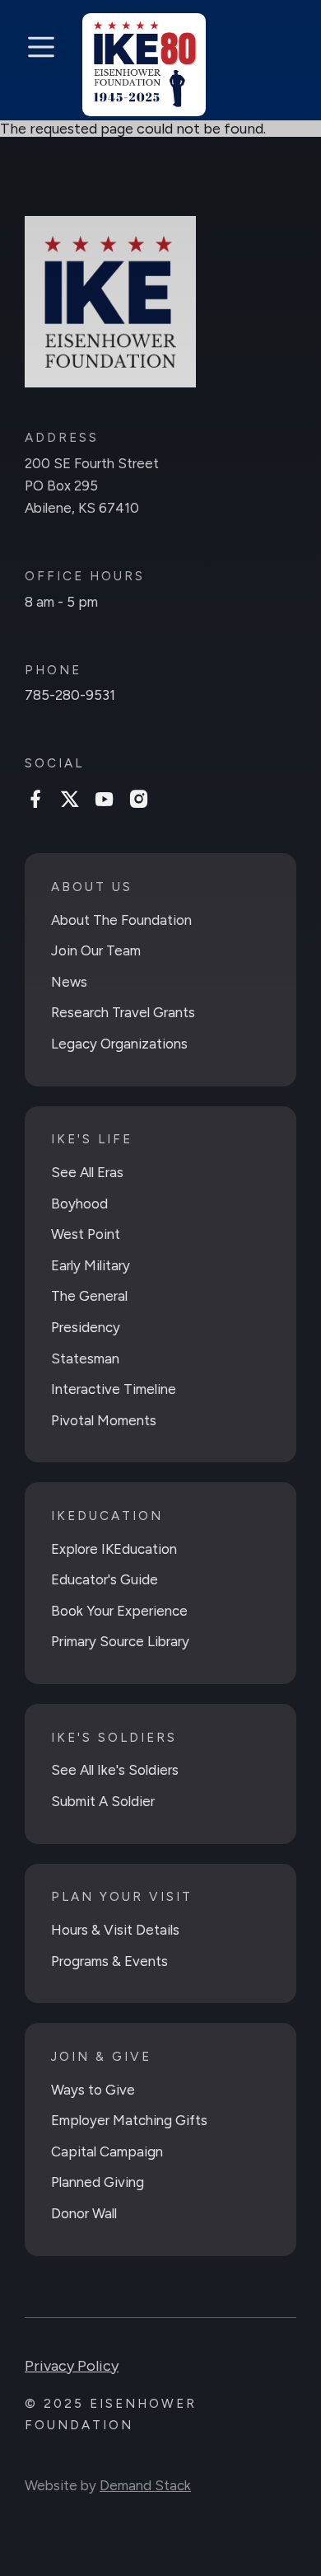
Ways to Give (93, 2090)
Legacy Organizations (119, 1044)
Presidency (86, 1327)
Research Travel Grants (123, 1012)
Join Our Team (96, 950)
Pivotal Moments (104, 1420)
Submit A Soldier (103, 1801)
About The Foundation (121, 920)
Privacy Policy (72, 2366)
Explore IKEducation (114, 1549)
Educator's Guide (105, 1579)
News (69, 982)
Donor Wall (84, 2213)
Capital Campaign (107, 2151)
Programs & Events (109, 1961)
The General (89, 1296)
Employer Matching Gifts (129, 2120)
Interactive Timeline (114, 1389)
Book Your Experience (119, 1611)
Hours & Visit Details (115, 1930)
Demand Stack (145, 2485)
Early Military (91, 1265)
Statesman (85, 1358)
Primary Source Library (120, 1641)
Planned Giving (98, 2182)
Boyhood (79, 1204)
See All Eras (87, 1172)
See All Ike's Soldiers (115, 1770)
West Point (86, 1234)
